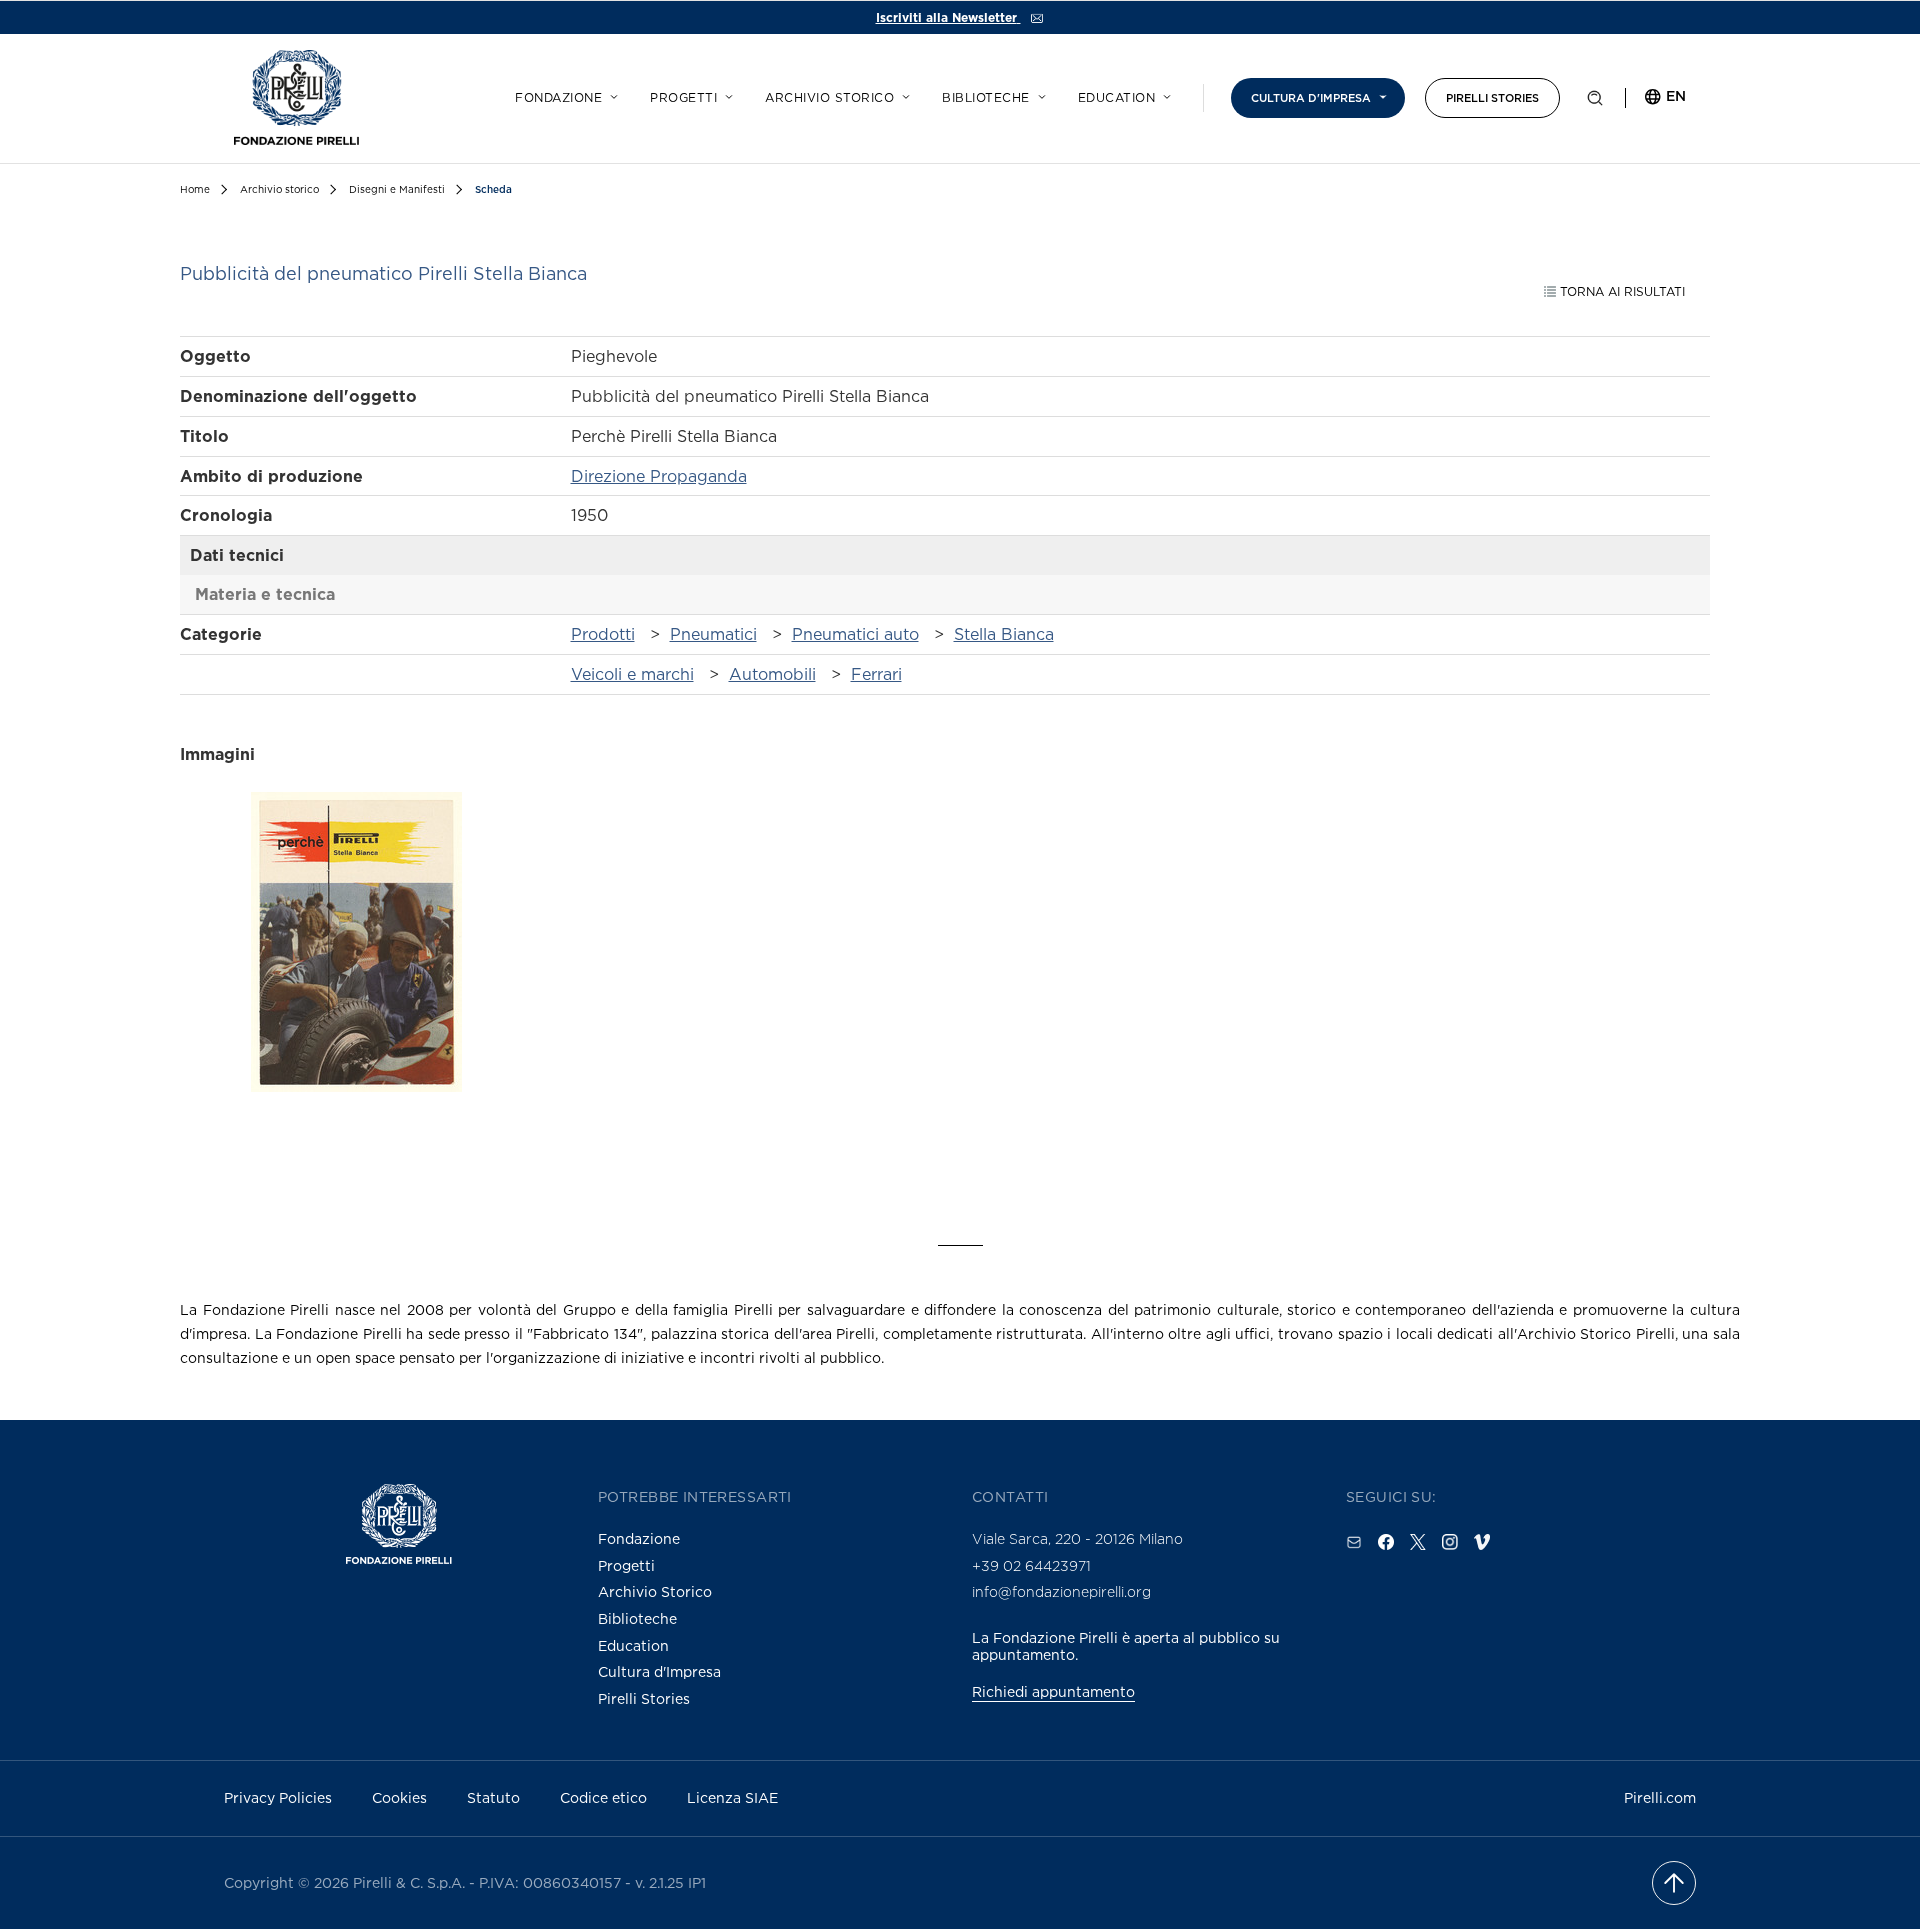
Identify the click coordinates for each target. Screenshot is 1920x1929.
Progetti (683, 98)
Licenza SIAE (732, 1797)
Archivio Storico (655, 1591)
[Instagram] (1450, 1542)
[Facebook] (1386, 1542)
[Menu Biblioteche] (1039, 94)
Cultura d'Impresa (659, 1671)
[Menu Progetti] (726, 94)
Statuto (493, 1797)
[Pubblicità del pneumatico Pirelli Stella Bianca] (356, 977)
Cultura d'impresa (1311, 98)
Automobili (772, 674)
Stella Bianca (1004, 634)
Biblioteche (986, 98)
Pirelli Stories (1492, 98)
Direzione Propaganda (659, 476)
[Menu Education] (1164, 94)
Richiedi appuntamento (1053, 1691)
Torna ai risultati (1620, 291)
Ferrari (876, 674)
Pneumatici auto (855, 634)
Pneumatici (713, 634)
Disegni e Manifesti (397, 189)
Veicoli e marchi (632, 674)
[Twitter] (1418, 1542)
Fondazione (558, 98)
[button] (1595, 102)
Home (195, 189)
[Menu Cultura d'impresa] (1380, 94)
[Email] (1354, 1542)
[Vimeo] (1482, 1542)
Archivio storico (829, 98)
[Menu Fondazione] (611, 94)
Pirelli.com (1660, 1797)
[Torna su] (1674, 1883)
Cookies (399, 1797)
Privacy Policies (278, 1797)
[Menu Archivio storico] (903, 94)
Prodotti (603, 634)
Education (1117, 98)
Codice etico (603, 1797)
